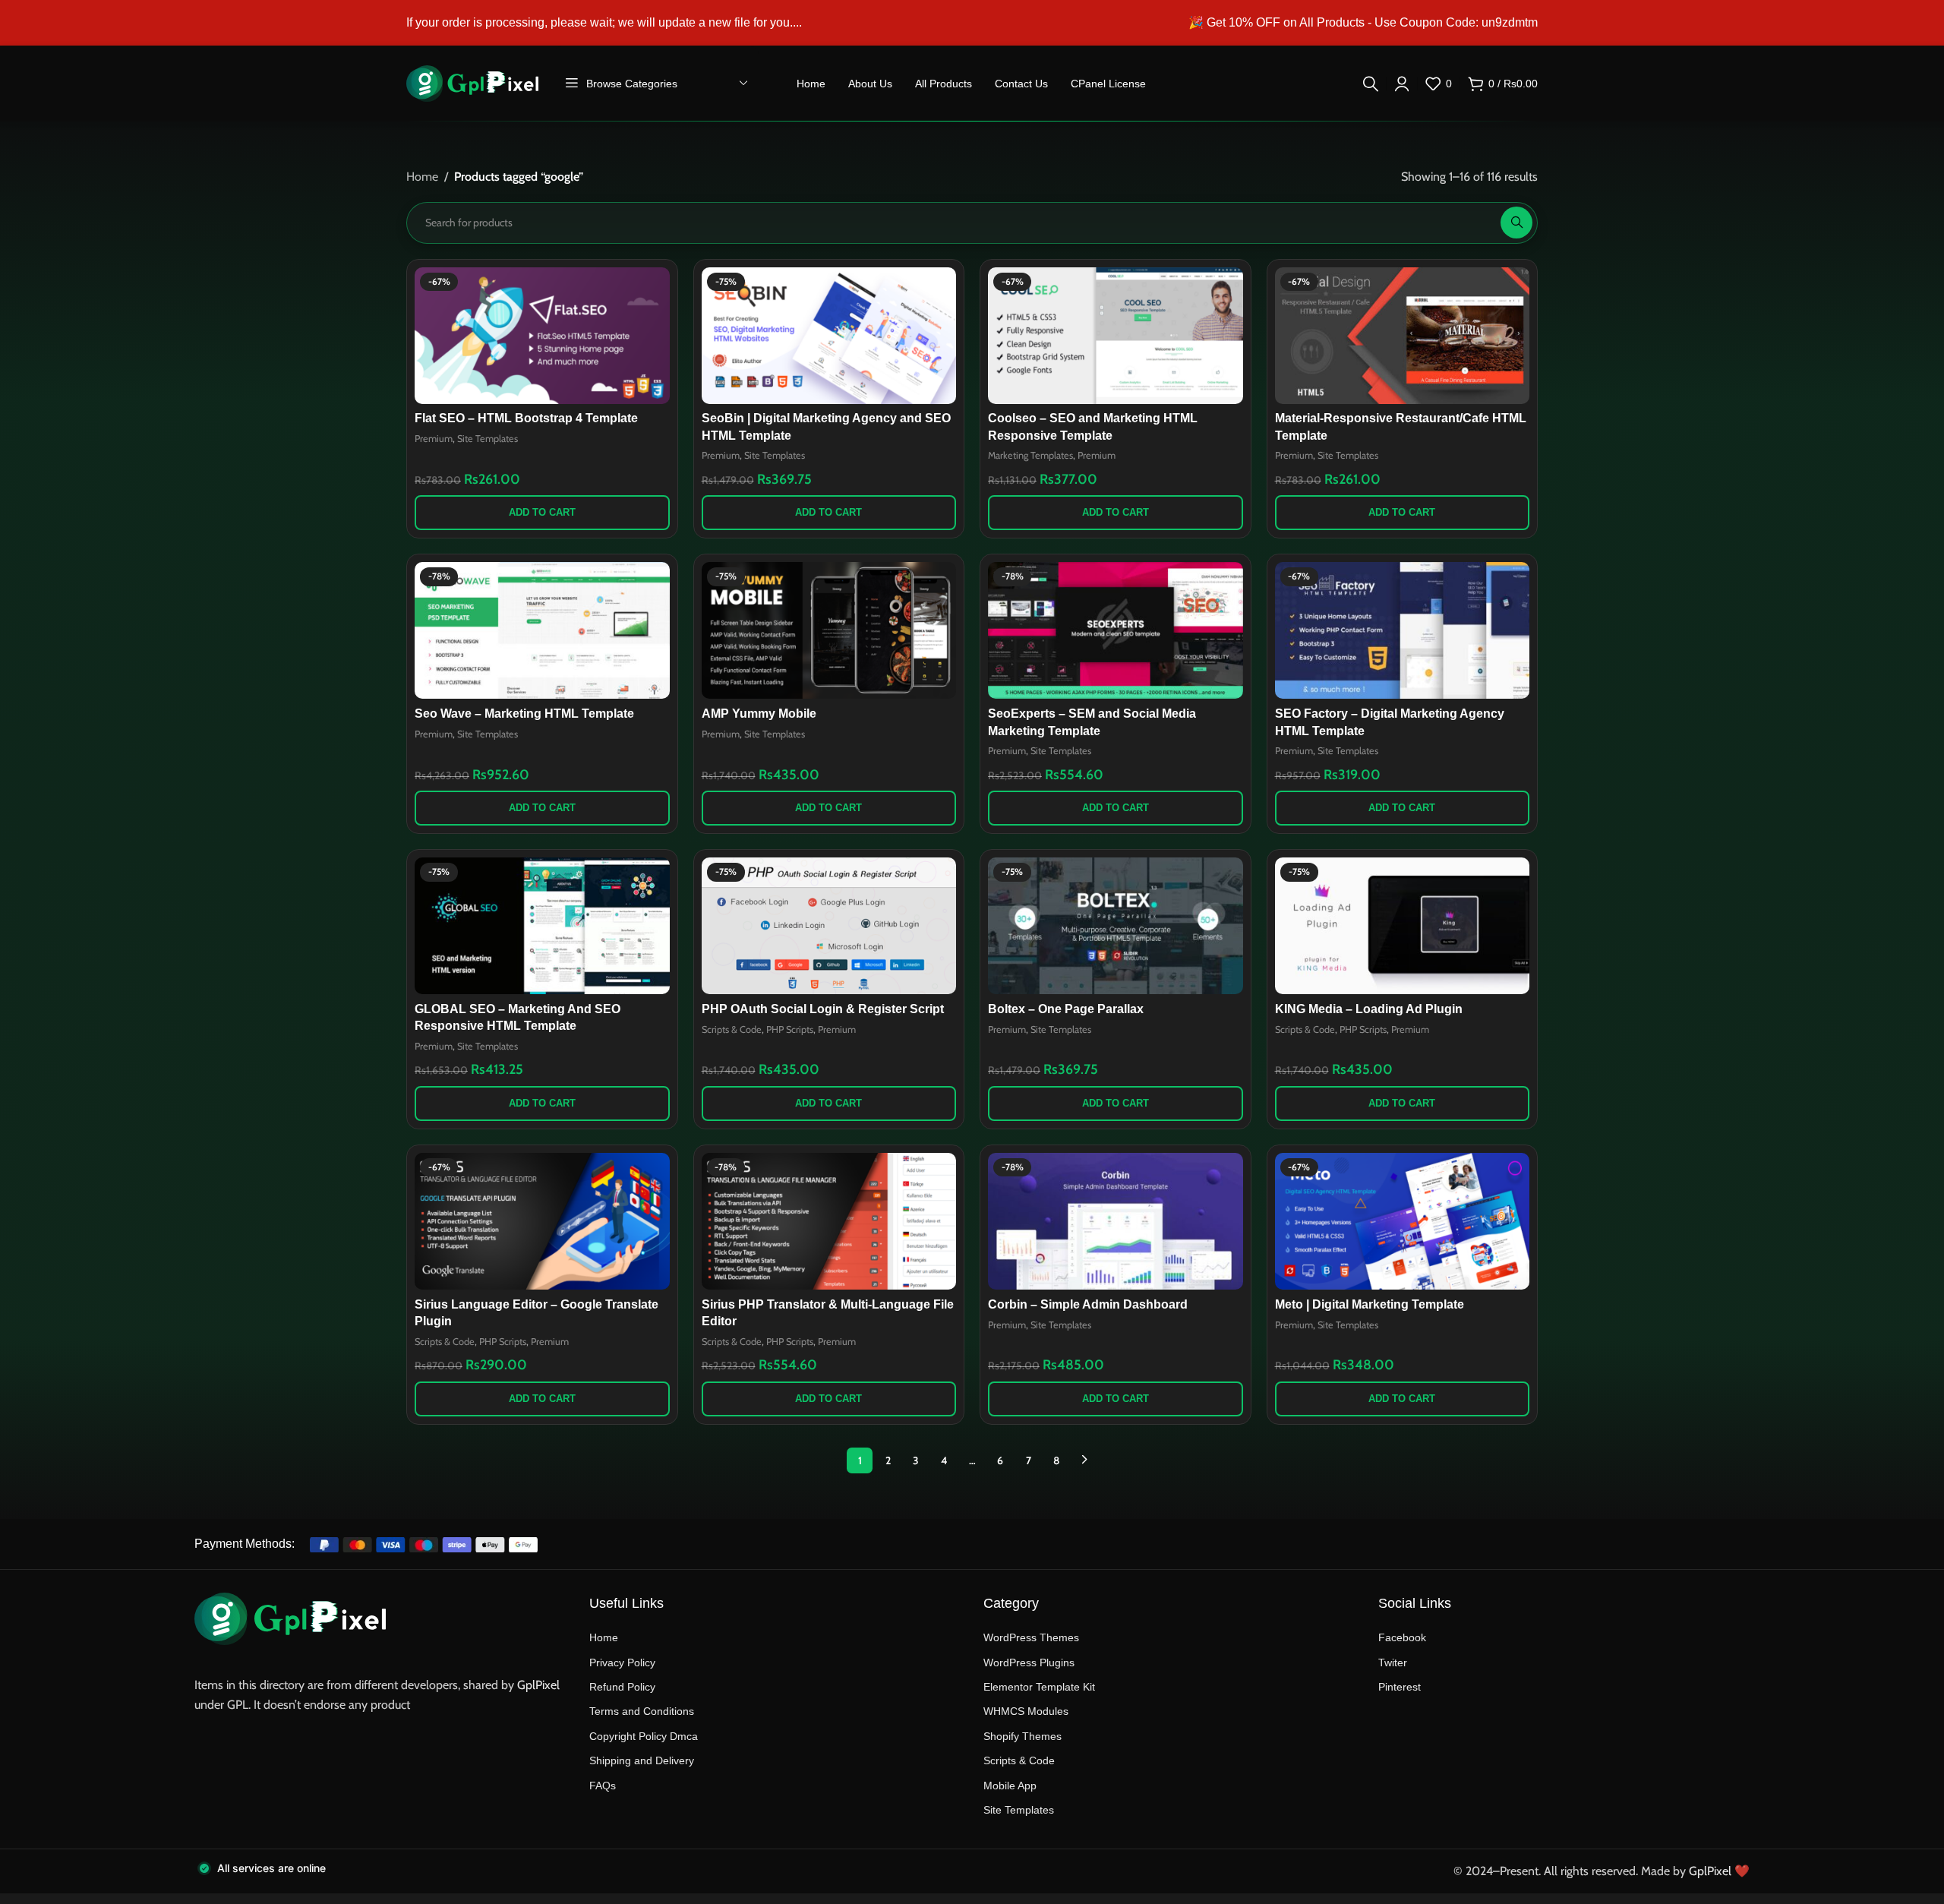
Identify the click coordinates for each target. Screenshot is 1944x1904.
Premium (434, 439)
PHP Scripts (790, 1029)
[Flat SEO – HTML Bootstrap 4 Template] (542, 336)
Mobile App (1010, 1786)
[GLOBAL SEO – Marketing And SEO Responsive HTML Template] (542, 926)
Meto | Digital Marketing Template (1370, 1304)
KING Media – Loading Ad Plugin (1369, 1009)
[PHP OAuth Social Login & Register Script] (829, 926)
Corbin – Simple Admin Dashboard (1088, 1304)
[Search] (1371, 84)
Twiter (1393, 1662)
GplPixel (538, 1685)
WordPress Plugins (1029, 1662)
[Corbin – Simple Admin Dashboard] (1116, 1221)
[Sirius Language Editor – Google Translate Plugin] (542, 1221)
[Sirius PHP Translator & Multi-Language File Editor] (829, 1221)
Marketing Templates (1030, 455)
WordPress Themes (1031, 1637)
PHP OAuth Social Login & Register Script (823, 1009)
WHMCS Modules (1026, 1711)
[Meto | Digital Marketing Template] (1403, 1221)
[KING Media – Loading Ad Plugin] (1403, 926)
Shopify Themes (1022, 1736)
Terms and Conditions (642, 1711)
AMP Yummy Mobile (759, 714)
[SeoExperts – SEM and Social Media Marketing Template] (1116, 630)
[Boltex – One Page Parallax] (1116, 926)
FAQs (603, 1786)
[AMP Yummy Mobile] (829, 630)
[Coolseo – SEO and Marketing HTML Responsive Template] (1116, 336)
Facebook (1402, 1637)
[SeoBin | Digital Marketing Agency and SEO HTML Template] (829, 336)
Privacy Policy (622, 1662)
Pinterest (1400, 1687)
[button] (542, 513)
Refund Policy (622, 1687)
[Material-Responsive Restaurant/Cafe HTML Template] (1403, 336)
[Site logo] (472, 82)
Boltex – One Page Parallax (1066, 1009)
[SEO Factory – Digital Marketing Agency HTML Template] (1403, 630)
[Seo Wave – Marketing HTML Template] (542, 630)
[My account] (1402, 84)
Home (422, 177)
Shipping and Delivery (642, 1760)
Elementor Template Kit (1039, 1687)
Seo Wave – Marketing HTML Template (524, 714)
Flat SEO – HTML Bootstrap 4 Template (526, 418)
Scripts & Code (732, 1029)
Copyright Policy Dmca (644, 1736)
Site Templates (488, 439)
